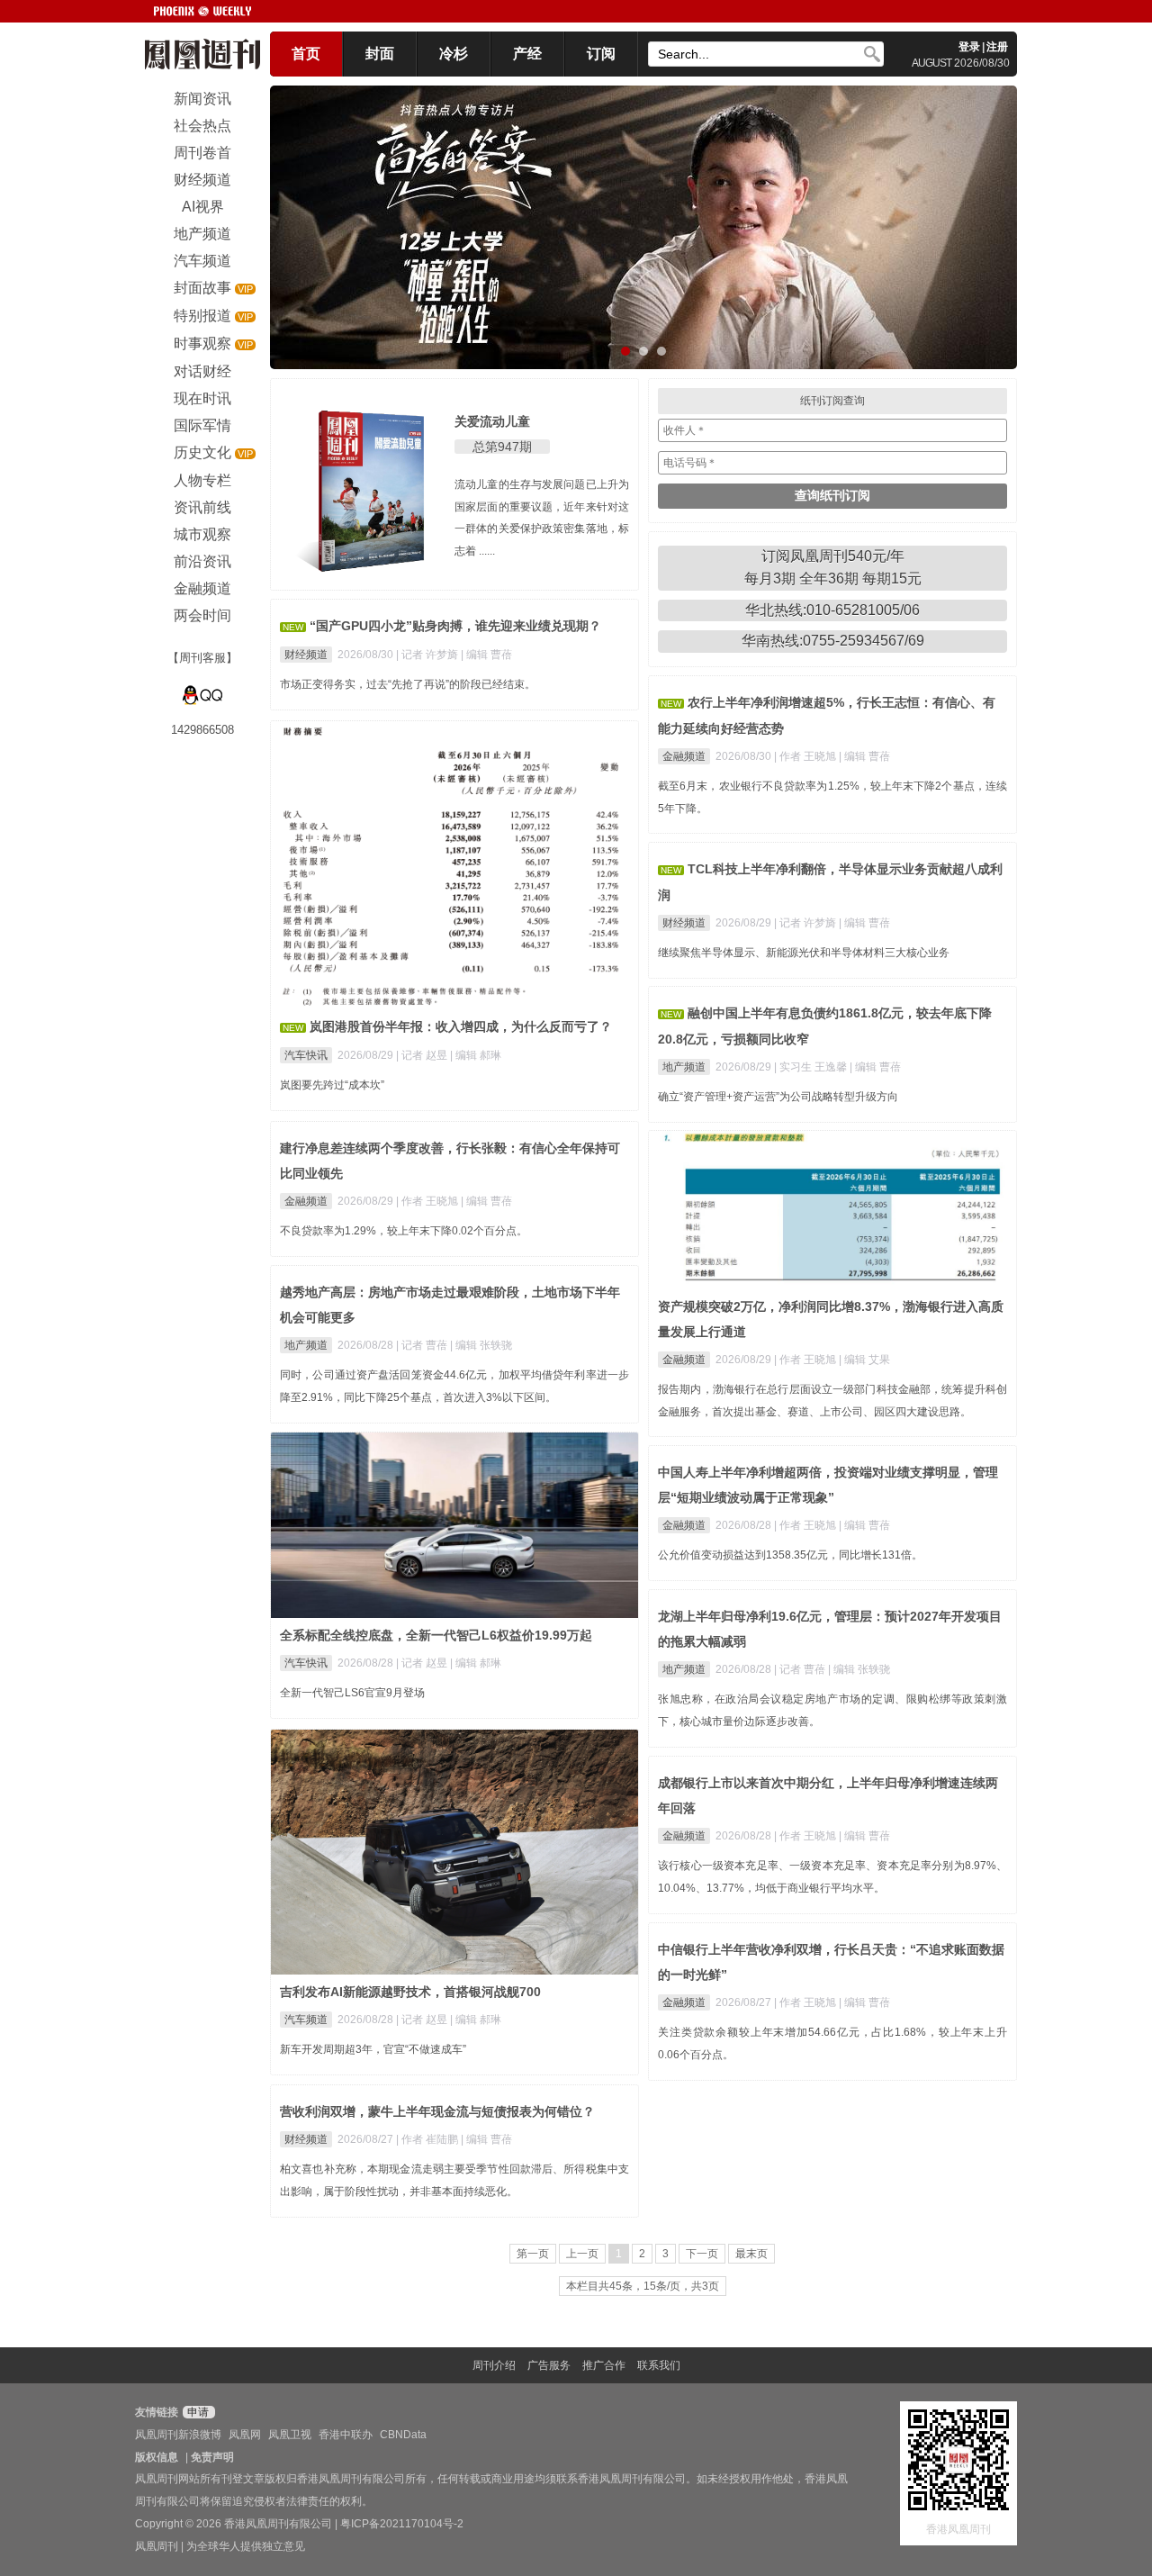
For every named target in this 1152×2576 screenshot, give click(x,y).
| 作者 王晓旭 (806, 756)
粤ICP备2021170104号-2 (402, 2524)
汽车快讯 (306, 1055)
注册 (997, 47)
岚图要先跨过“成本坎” (332, 1085)
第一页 (533, 2254)
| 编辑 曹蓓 (486, 655)
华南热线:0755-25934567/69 (833, 641)
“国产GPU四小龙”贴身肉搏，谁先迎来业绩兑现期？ (455, 626)
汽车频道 (306, 2020)
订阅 (601, 54)
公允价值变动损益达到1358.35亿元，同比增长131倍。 (790, 1555)
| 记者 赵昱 (423, 1055)
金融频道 (684, 756)
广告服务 (549, 2365)
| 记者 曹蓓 (423, 1345)
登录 (969, 47)
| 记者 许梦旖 (428, 655)
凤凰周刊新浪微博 (178, 2435)
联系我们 (659, 2365)
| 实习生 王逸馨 (812, 1067)
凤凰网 (245, 2435)
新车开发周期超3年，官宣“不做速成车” (373, 2049)
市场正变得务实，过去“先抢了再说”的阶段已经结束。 (408, 684)
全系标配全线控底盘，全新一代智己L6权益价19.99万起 (436, 1635)
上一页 (582, 2254)
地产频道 (684, 1067)
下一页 (702, 2254)
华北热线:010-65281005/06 (832, 610)
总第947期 (502, 447)
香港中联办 (346, 2435)
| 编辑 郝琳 (476, 1055)
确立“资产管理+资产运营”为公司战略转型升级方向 (778, 1097)
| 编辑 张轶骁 (481, 1345)
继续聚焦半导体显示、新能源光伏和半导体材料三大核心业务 (804, 953)
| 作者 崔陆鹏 (428, 2139)
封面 (380, 54)
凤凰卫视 (290, 2435)
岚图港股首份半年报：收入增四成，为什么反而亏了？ (461, 1026)
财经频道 (306, 655)
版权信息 (157, 2457)
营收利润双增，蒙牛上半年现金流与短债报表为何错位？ (437, 2111)
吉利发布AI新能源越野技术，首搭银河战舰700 (410, 1992)
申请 (197, 2412)
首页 (306, 54)
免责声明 (212, 2457)
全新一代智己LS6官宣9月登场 (352, 1693)
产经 (527, 54)
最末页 (751, 2254)
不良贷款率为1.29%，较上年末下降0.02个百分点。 (404, 1231)
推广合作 (604, 2365)
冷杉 (454, 54)
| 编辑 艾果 (864, 1360)
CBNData (403, 2435)
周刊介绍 (494, 2365)
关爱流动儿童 (492, 421)
